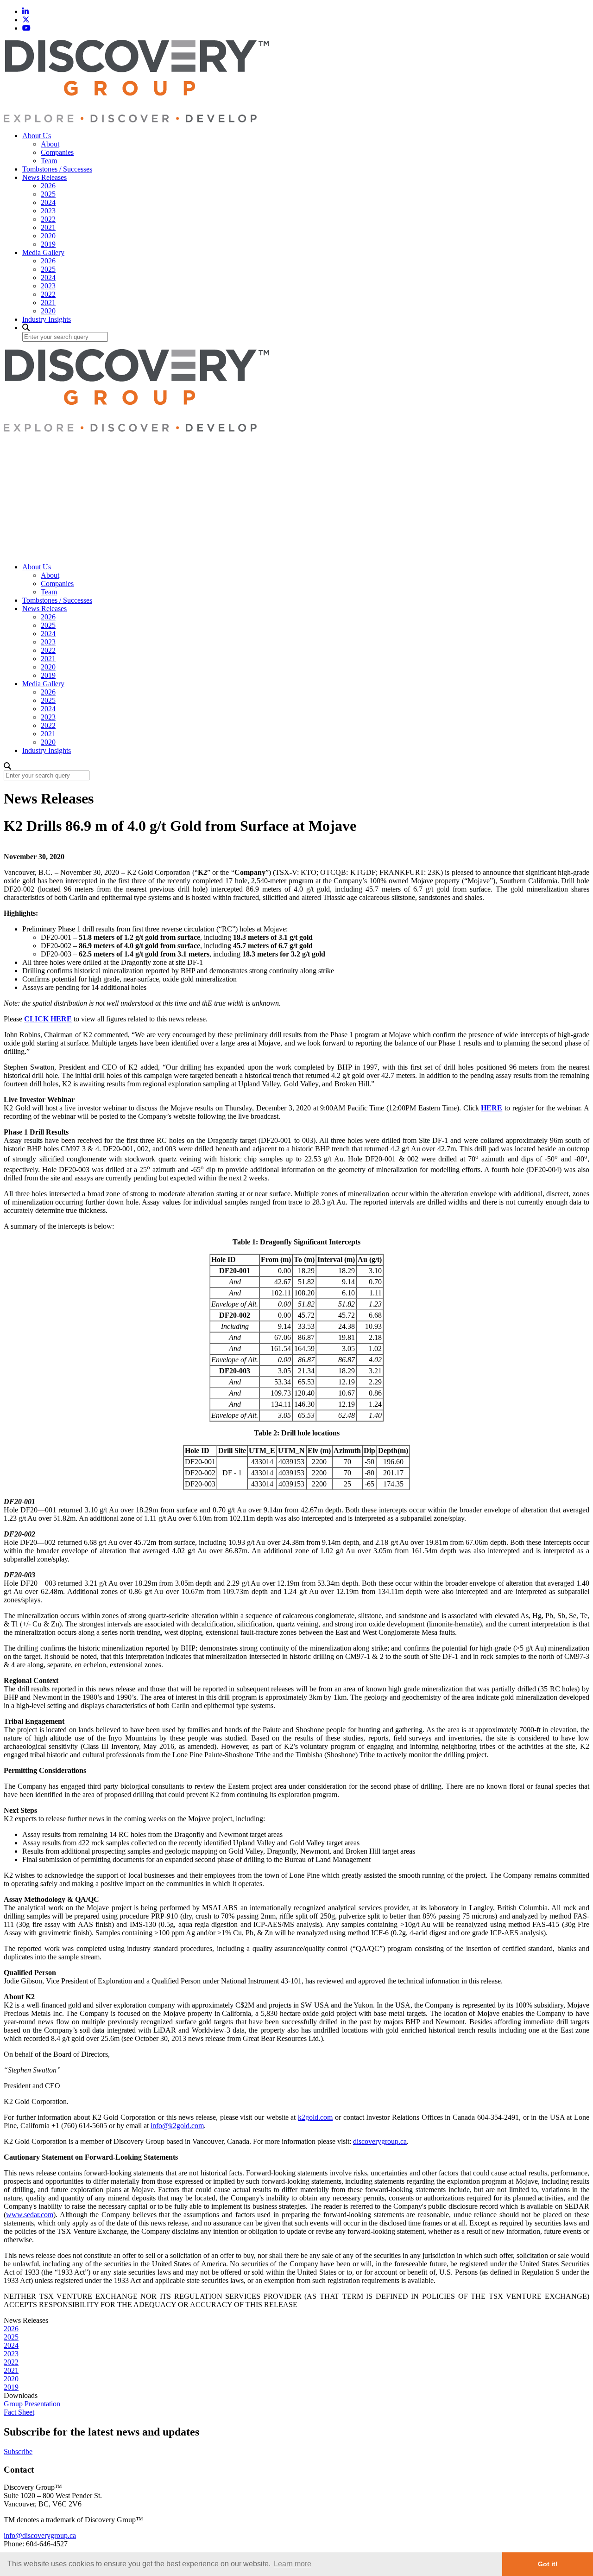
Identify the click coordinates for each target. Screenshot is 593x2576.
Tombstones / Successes (57, 169)
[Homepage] (136, 120)
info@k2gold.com (177, 2126)
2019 (48, 244)
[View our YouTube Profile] (26, 28)
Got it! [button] (548, 2564)
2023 (48, 211)
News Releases (44, 177)
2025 (48, 194)
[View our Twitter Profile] (26, 20)
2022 (48, 219)
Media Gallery (43, 252)
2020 (48, 236)
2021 (48, 227)
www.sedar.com (30, 2215)
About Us (37, 136)
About (50, 144)
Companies (57, 152)
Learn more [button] (293, 2564)
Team (49, 161)
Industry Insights (47, 319)
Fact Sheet (19, 2412)
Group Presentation (32, 2404)
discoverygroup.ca (380, 2141)
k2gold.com (315, 2117)
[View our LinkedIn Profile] (25, 11)
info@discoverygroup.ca (40, 2535)
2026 (48, 186)
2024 (48, 202)
